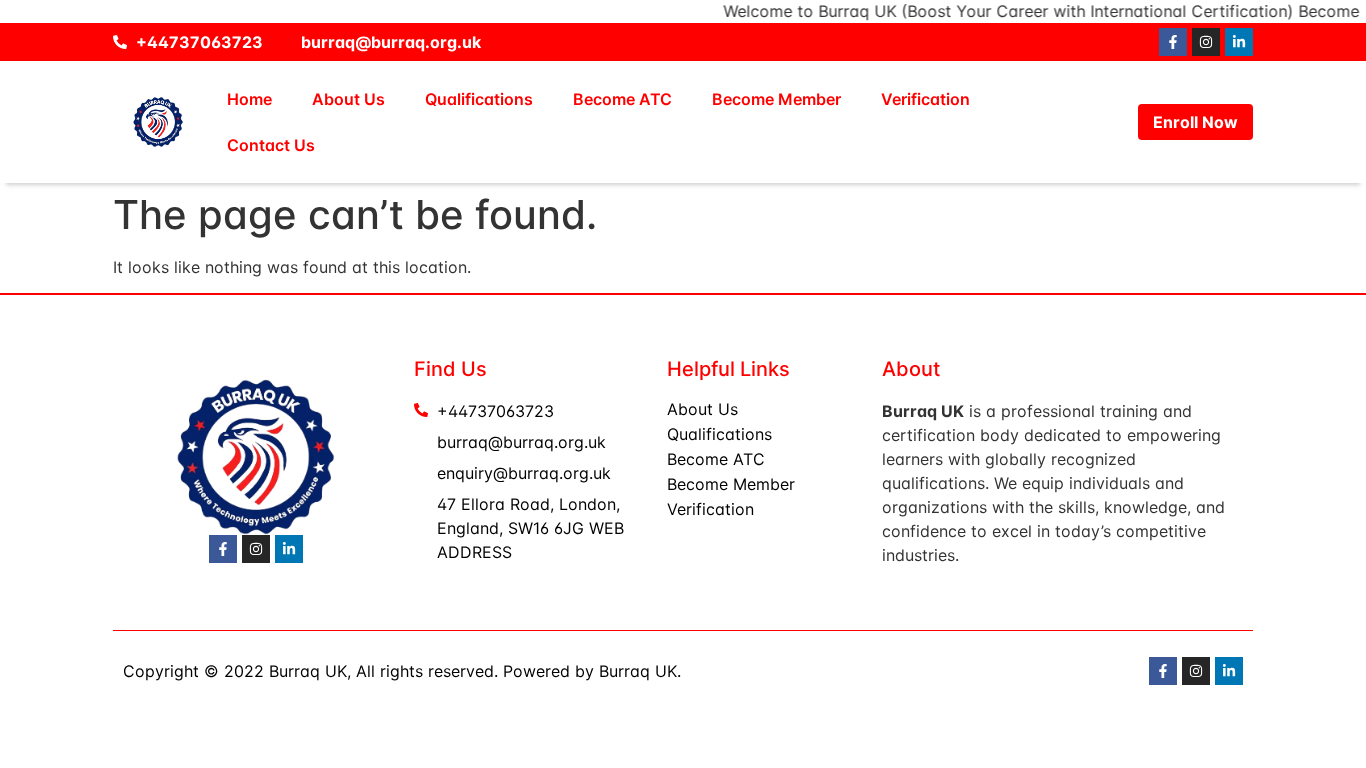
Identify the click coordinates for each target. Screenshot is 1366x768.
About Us (348, 99)
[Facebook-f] (1173, 42)
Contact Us (271, 145)
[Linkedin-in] (1239, 42)
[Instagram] (1206, 42)
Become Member (776, 99)
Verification (925, 99)
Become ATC (622, 99)
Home (249, 99)
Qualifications (479, 99)
